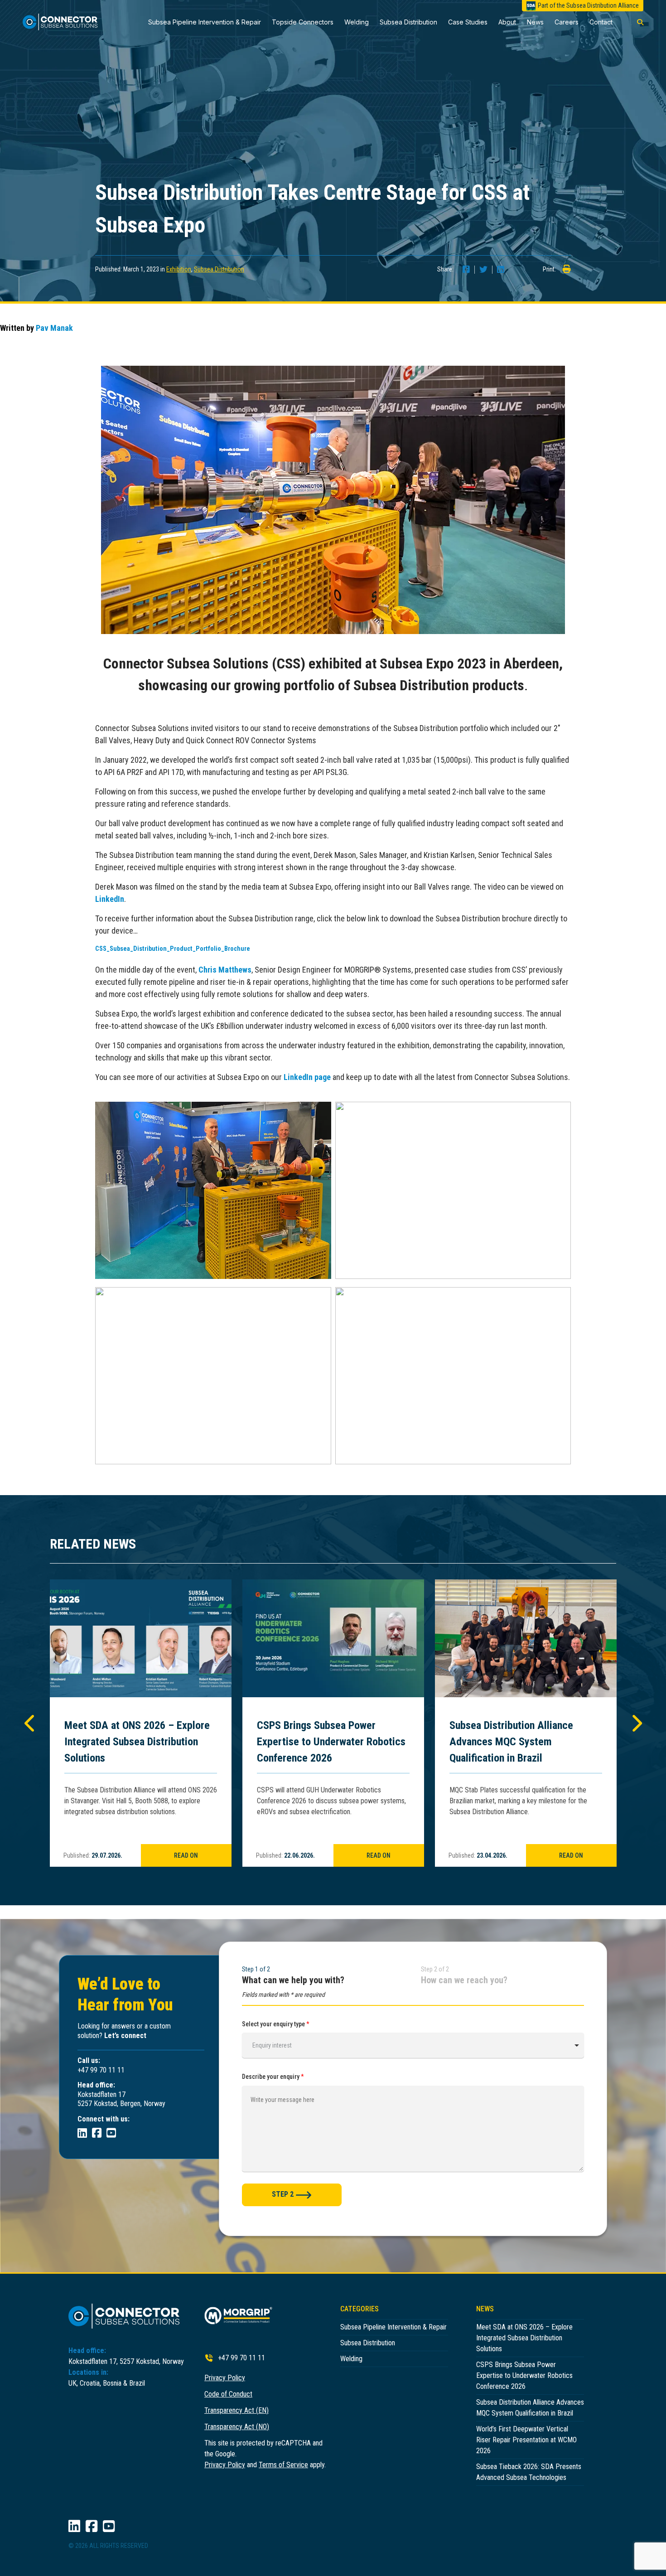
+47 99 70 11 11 (241, 2358)
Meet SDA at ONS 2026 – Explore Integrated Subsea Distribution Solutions (137, 1742)
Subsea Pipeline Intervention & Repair (205, 22)
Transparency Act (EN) (236, 2410)
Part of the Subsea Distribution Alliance (588, 5)
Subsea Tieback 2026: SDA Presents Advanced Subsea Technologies (529, 2472)
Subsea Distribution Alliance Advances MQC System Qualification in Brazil (511, 1742)
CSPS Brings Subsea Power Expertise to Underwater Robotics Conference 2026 (331, 1742)
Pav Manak (54, 328)
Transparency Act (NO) (237, 2427)
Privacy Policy (225, 2378)
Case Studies (468, 22)
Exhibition (179, 269)
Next (636, 1723)
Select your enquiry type (276, 2024)
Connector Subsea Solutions (65, 22)
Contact (601, 22)
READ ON (186, 1855)
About (507, 22)
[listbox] (413, 2045)
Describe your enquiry (273, 2077)
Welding (357, 22)
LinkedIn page (307, 1077)
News (535, 22)
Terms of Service (283, 2465)
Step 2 (283, 2194)
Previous (30, 1723)
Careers (567, 22)
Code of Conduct (228, 2394)
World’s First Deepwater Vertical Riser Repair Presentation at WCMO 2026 (526, 2440)
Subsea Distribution (408, 22)
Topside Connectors (303, 22)
